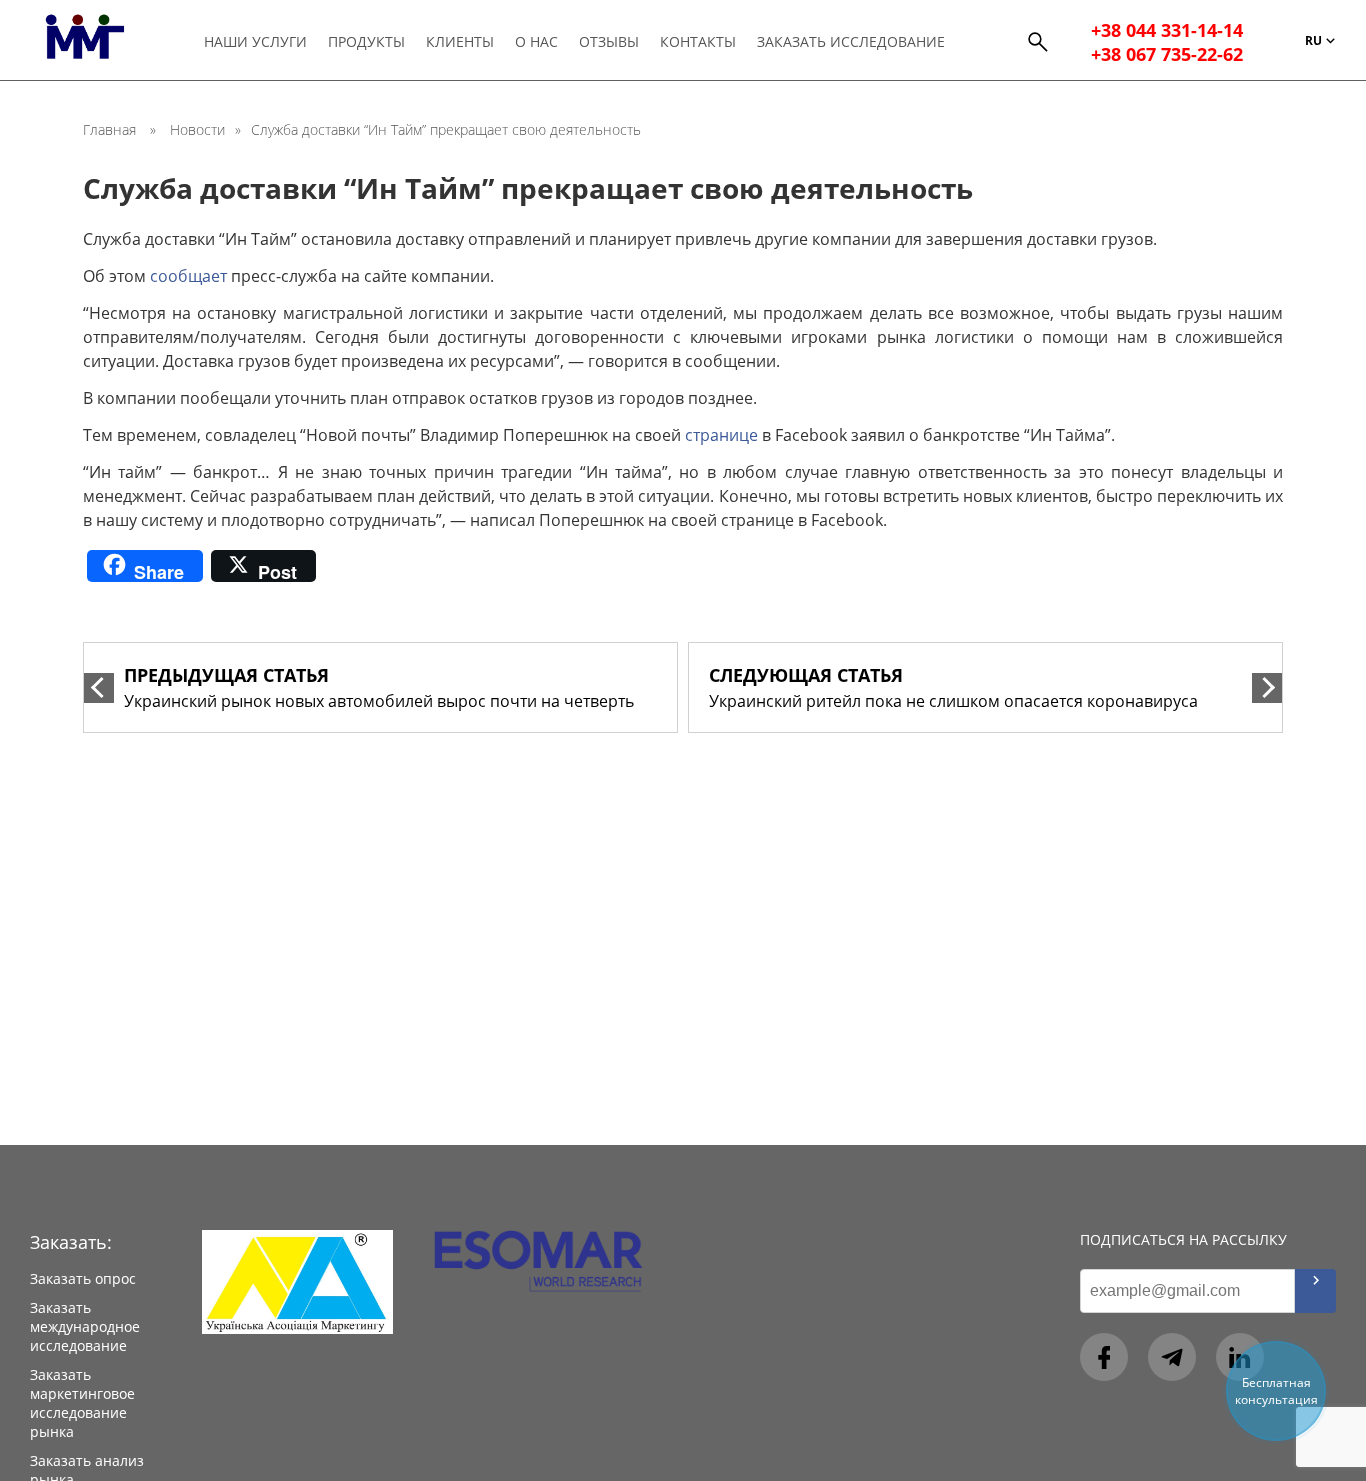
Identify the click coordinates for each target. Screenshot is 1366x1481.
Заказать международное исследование (85, 1326)
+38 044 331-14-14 (1167, 30)
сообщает (188, 276)
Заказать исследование (851, 41)
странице (721, 435)
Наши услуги (255, 41)
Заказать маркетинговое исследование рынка (82, 1403)
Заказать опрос (83, 1278)
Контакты (698, 41)
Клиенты (460, 41)
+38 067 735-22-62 (1167, 54)
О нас (536, 41)
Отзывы (609, 41)
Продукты (366, 41)
